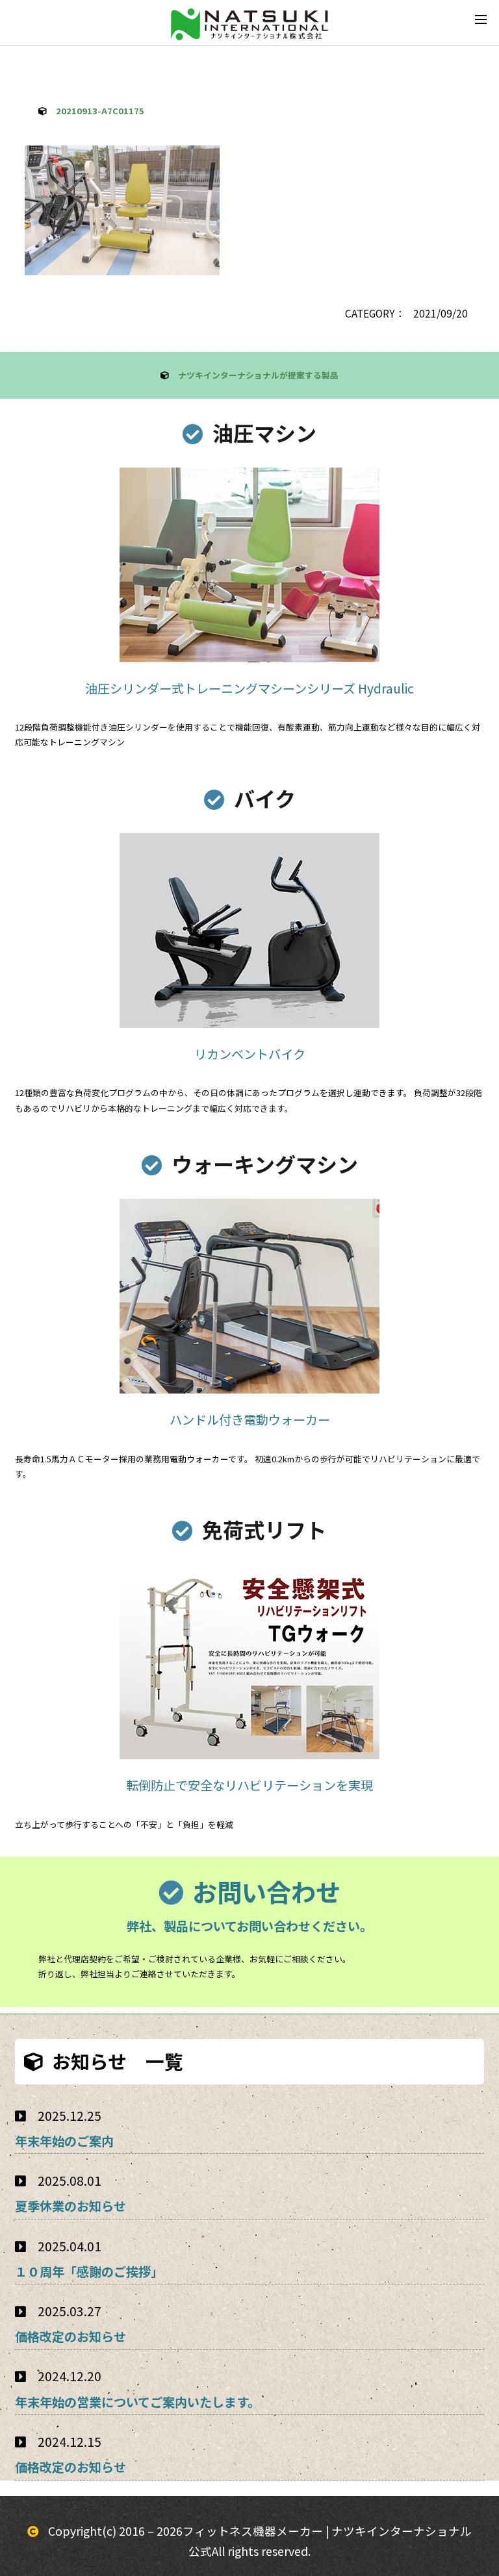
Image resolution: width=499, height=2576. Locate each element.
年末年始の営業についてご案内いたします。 (137, 2402)
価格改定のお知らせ (70, 2336)
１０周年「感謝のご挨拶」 (89, 2271)
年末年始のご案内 (64, 2141)
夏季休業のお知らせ (70, 2206)
